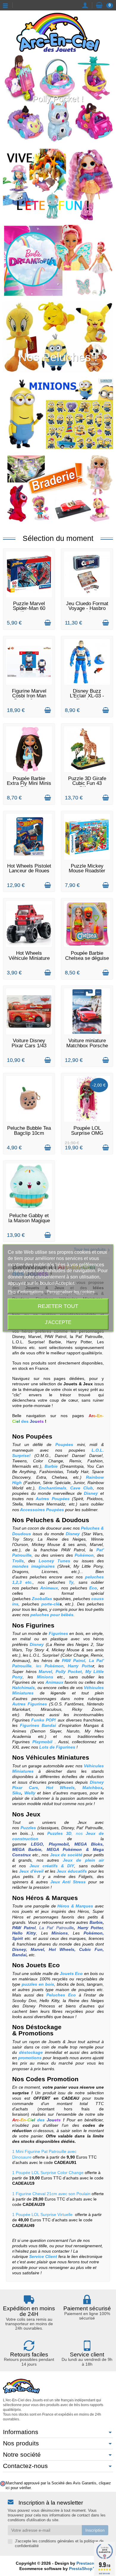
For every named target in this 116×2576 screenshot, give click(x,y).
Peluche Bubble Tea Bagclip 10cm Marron (29, 1133)
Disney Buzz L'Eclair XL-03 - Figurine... (87, 696)
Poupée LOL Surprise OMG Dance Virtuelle (87, 1133)
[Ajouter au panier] (48, 623)
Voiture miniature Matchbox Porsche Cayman (87, 1046)
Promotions (36, 2033)
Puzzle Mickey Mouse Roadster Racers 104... (87, 871)
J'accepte (58, 1322)
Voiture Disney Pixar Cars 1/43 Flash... (29, 1046)
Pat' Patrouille (90, 1828)
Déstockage (44, 2027)
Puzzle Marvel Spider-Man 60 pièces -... (29, 608)
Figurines (40, 1625)
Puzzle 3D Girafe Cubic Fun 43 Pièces (87, 783)
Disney (68, 1828)
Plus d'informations (26, 1291)
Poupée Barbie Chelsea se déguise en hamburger (87, 958)
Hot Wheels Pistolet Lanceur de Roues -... (29, 871)
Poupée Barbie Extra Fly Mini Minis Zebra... (29, 783)
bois (24, 1833)
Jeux (33, 1814)
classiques (49, 1828)
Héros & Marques (52, 1898)
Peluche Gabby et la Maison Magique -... (29, 1220)
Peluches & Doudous (58, 1520)
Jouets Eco (42, 1965)
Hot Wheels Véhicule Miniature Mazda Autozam (29, 958)
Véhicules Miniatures (58, 1757)
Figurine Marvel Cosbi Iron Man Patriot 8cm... (29, 696)
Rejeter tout (58, 1306)
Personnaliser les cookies (71, 1291)
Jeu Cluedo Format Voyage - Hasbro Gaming (87, 608)
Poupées (39, 1436)
